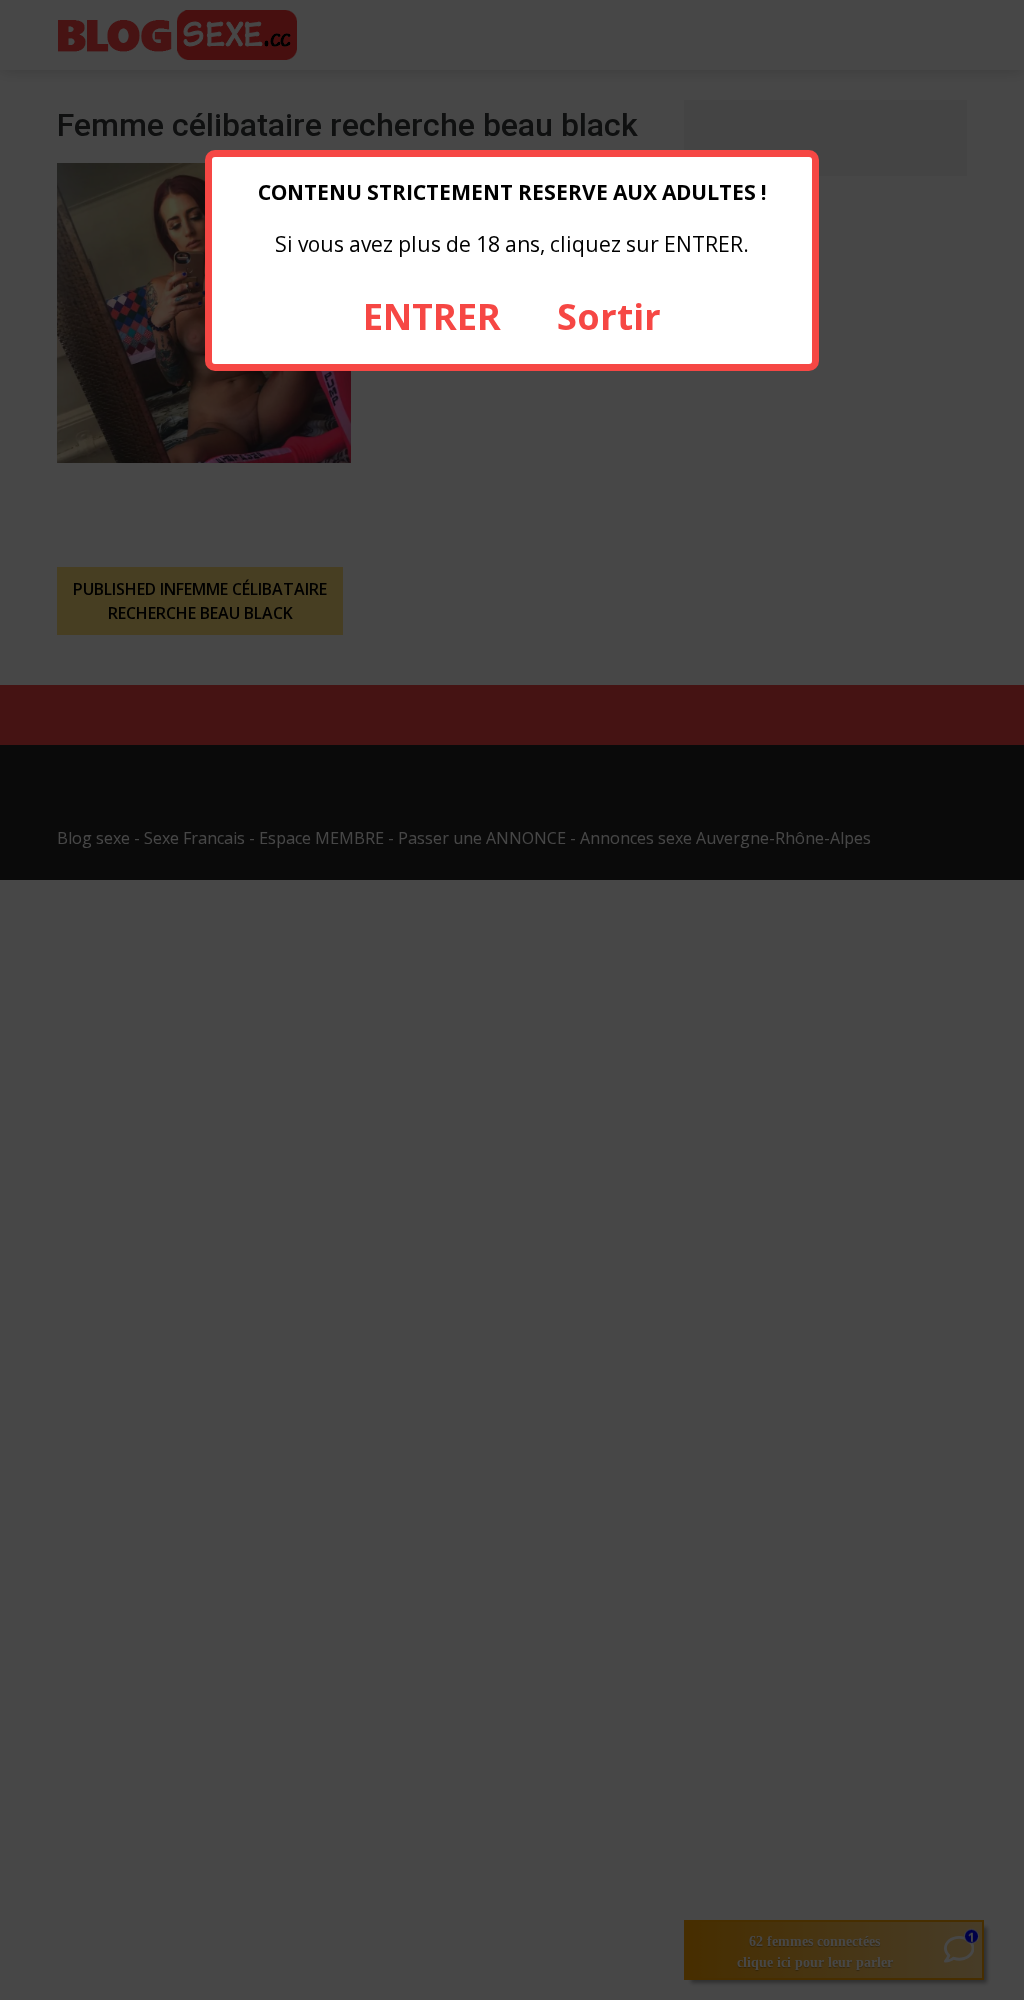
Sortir (609, 316)
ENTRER (432, 316)
